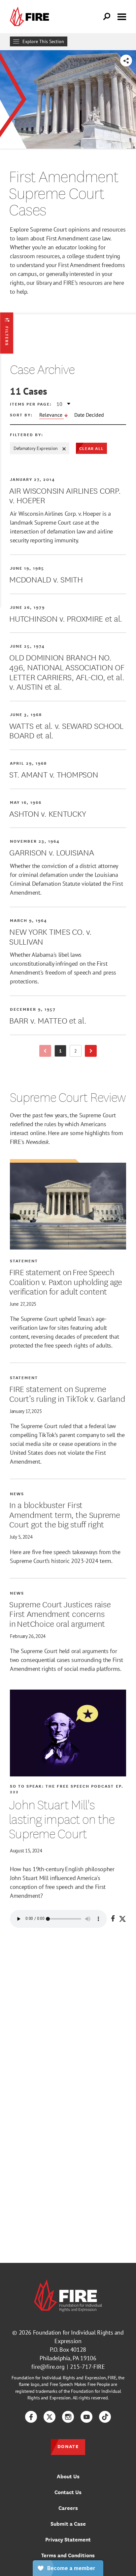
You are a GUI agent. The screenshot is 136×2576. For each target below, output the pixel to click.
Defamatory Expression (36, 448)
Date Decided (89, 415)
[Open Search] (107, 17)
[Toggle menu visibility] (122, 16)
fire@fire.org (48, 2367)
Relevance (51, 415)
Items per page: (31, 404)
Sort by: (21, 415)
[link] (31, 17)
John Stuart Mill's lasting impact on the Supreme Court (62, 1819)
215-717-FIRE (87, 2367)
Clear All (91, 448)
